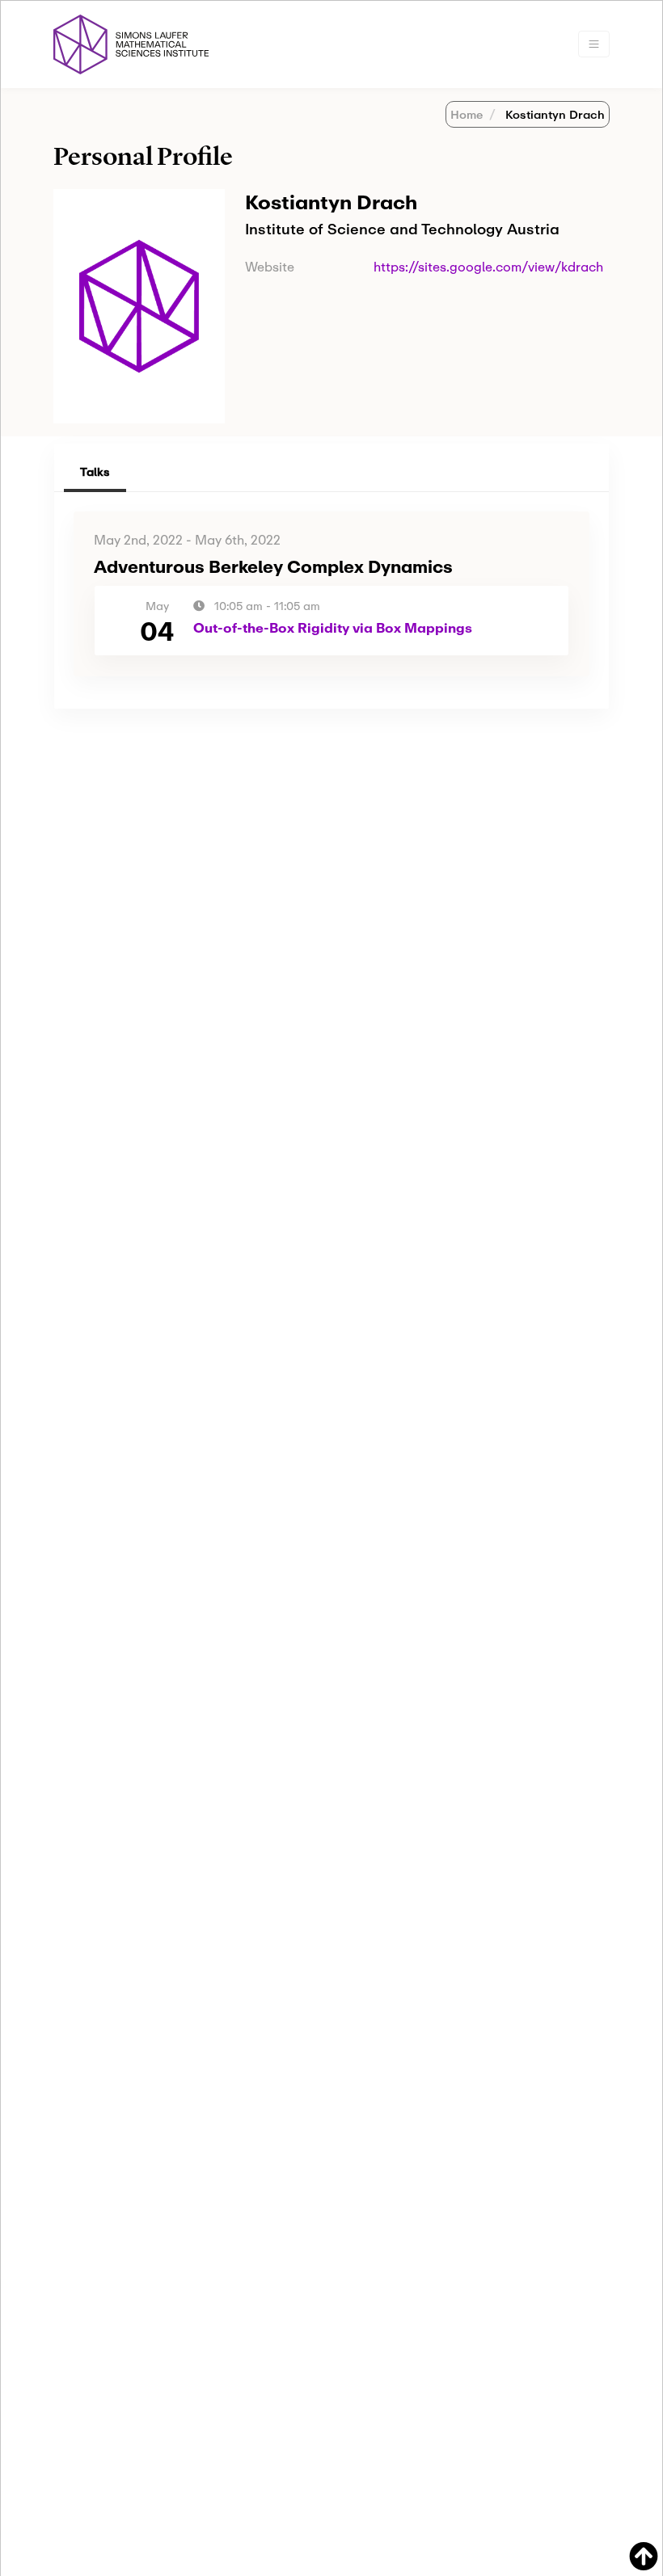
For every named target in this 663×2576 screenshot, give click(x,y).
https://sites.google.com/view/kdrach (488, 266)
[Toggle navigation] (594, 44)
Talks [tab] (95, 471)
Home (467, 114)
